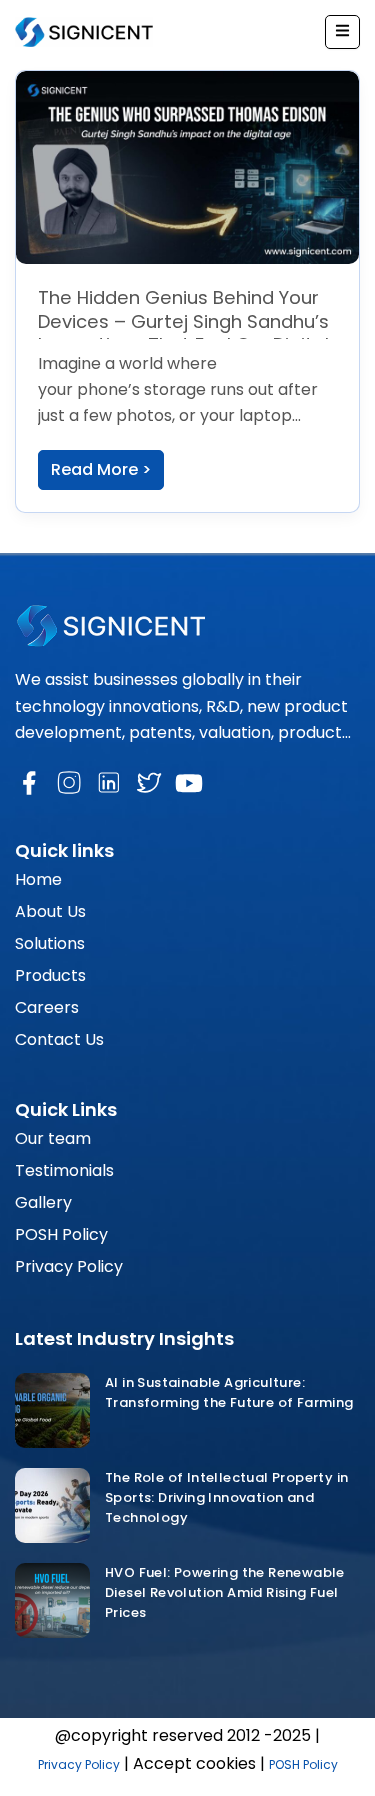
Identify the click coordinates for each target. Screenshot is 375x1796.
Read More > (101, 469)
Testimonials (64, 1170)
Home (38, 879)
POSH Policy (61, 1234)
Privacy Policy (69, 1266)
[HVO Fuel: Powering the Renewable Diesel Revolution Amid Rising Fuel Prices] (52, 1600)
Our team (53, 1138)
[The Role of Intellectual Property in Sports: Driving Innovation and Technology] (52, 1505)
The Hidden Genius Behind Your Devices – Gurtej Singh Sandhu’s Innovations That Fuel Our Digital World (183, 333)
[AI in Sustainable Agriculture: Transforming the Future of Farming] (52, 1410)
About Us (50, 911)
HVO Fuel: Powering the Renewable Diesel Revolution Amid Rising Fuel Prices (225, 1592)
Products (50, 975)
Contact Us (59, 1039)
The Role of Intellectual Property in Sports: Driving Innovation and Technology (226, 1497)
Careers (47, 1007)
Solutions (50, 943)
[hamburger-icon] (342, 32)
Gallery (43, 1202)
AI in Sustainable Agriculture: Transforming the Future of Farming (231, 1392)
